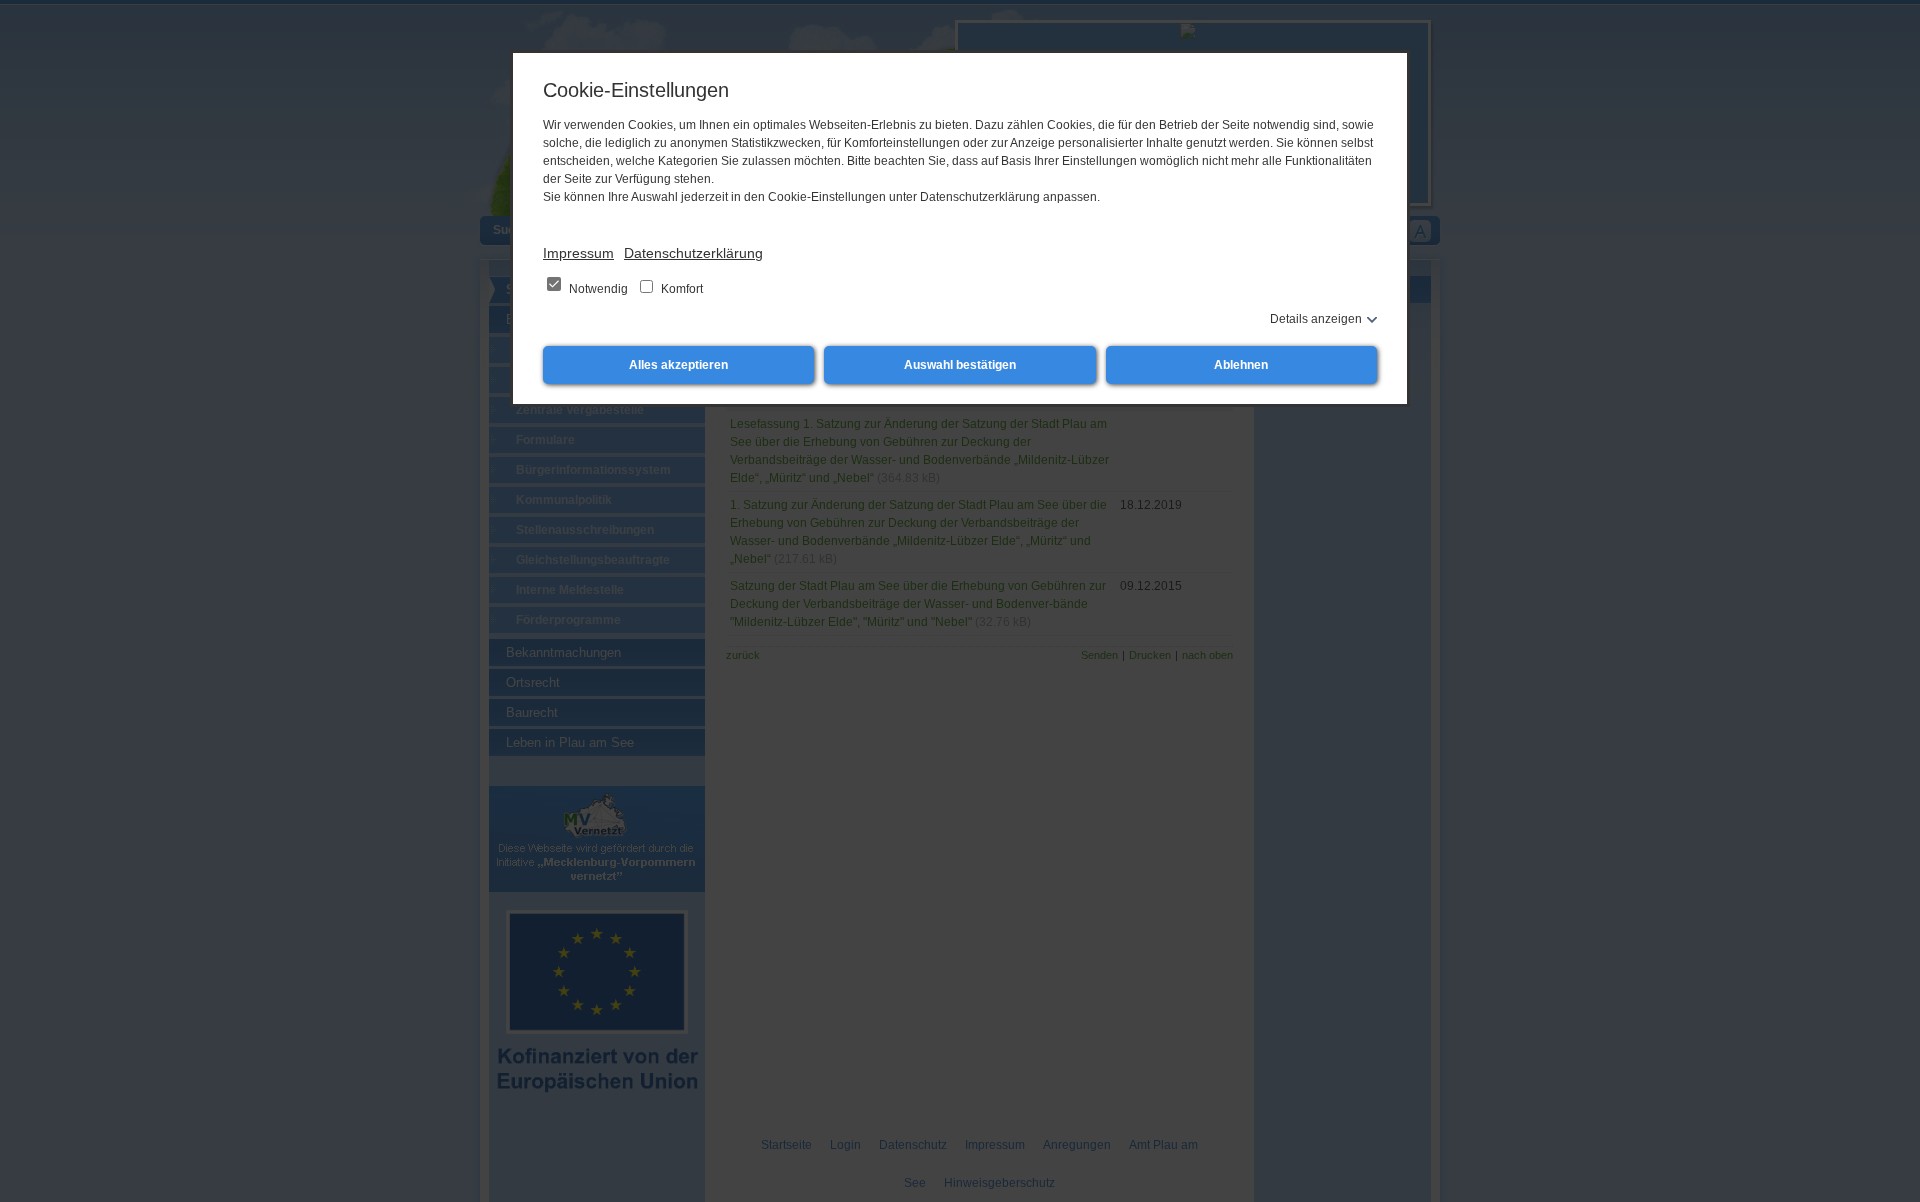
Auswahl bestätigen (960, 365)
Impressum (578, 253)
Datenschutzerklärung (693, 253)
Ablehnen (1241, 365)
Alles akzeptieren (678, 365)
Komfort (680, 289)
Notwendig (598, 289)
